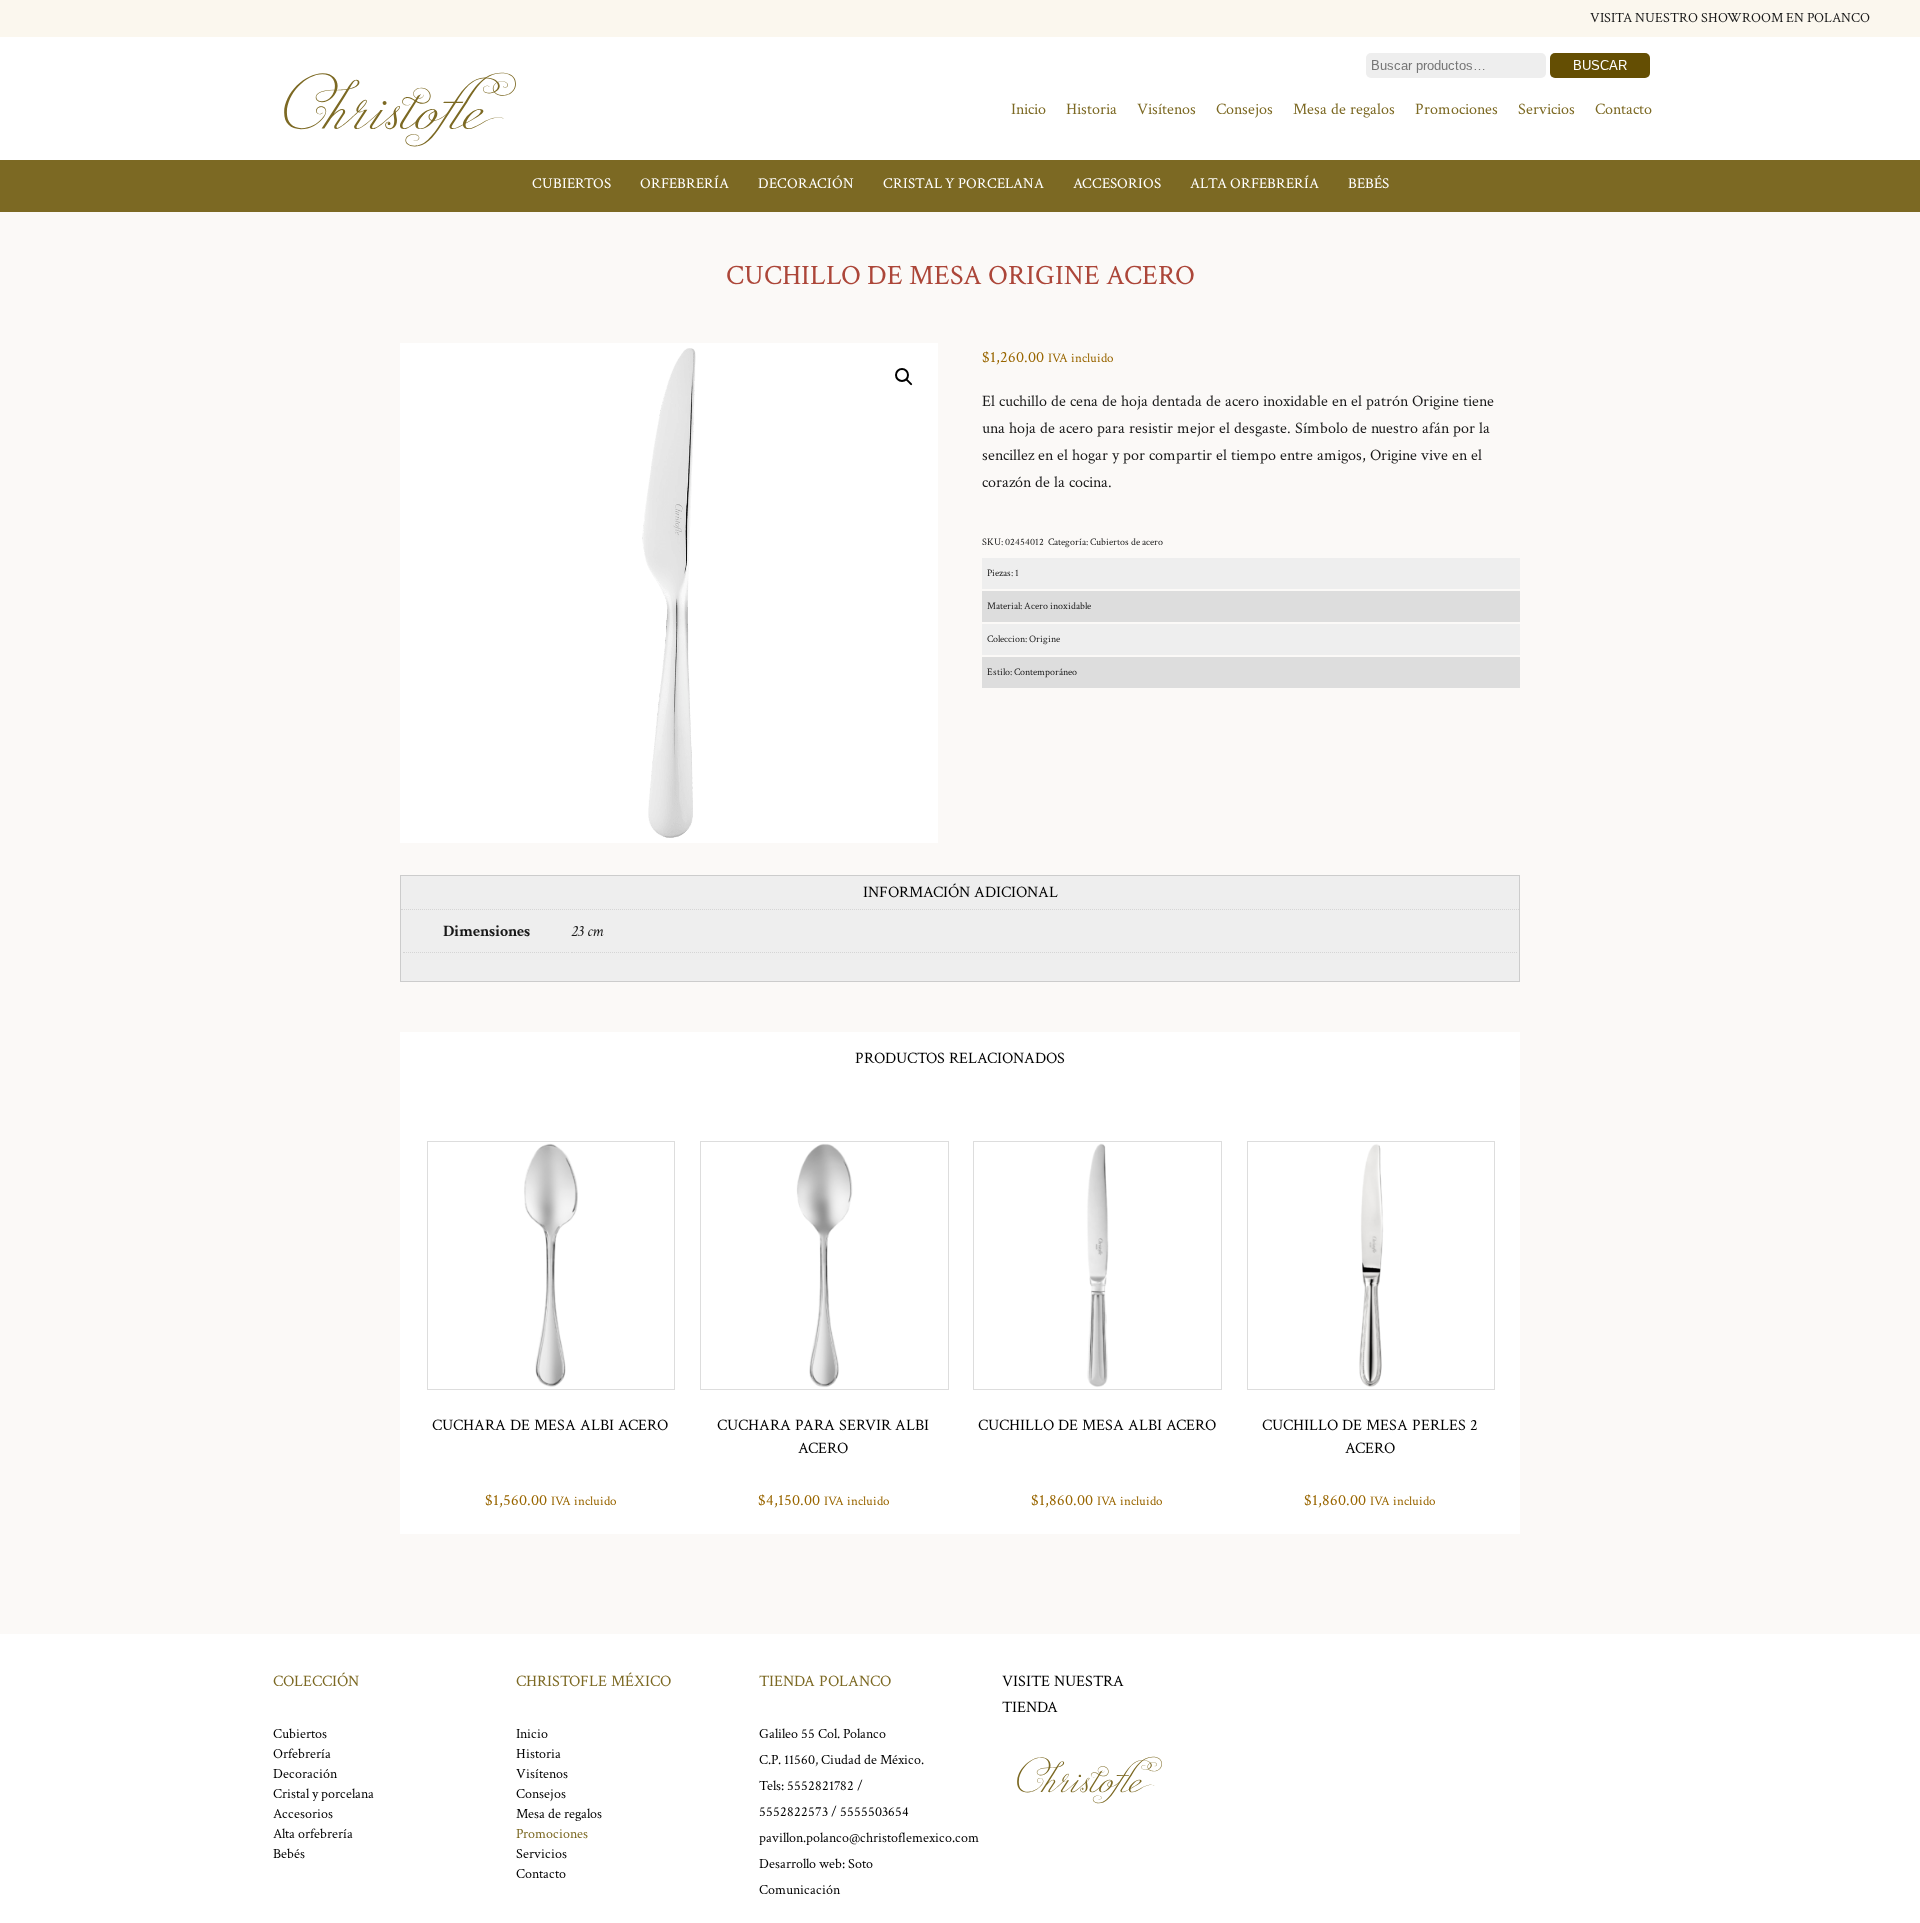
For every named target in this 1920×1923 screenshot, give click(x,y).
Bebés (1368, 183)
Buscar (1600, 65)
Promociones (1456, 109)
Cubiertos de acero (1126, 542)
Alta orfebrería (1254, 183)
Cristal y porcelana (963, 183)
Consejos (1244, 109)
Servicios (1546, 109)
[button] (904, 377)
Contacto (1623, 109)
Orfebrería (684, 183)
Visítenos (1166, 109)
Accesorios (1117, 183)
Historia (1091, 109)
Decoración (806, 183)
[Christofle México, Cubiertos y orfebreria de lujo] (400, 157)
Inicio (1028, 109)
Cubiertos (571, 183)
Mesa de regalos (1344, 109)
